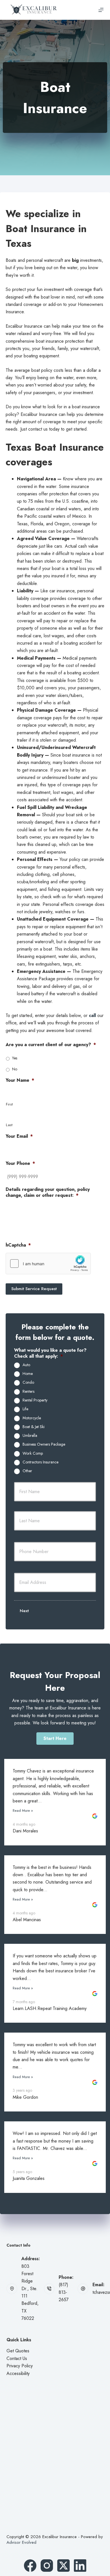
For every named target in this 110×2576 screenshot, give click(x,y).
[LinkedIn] (80, 2566)
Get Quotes (18, 2351)
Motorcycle (32, 1418)
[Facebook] (30, 2566)
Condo (28, 1383)
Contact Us (17, 2358)
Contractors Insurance (40, 1462)
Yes (15, 1058)
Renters (28, 1392)
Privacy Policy (20, 2366)
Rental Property (35, 1400)
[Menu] (101, 10)
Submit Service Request (34, 1289)
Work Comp (33, 1454)
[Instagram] (47, 2566)
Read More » (23, 1810)
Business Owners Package (44, 1444)
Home (28, 1374)
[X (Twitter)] (63, 2566)
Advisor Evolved (21, 2542)
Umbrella (30, 1436)
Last (9, 1125)
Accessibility (18, 2373)
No (15, 1069)
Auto (26, 1365)
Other (27, 1471)
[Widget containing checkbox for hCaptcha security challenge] (48, 1264)
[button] (55, 1739)
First (9, 1104)
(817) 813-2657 (64, 2292)
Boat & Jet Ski (34, 1427)
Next (24, 1611)
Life (25, 1409)
